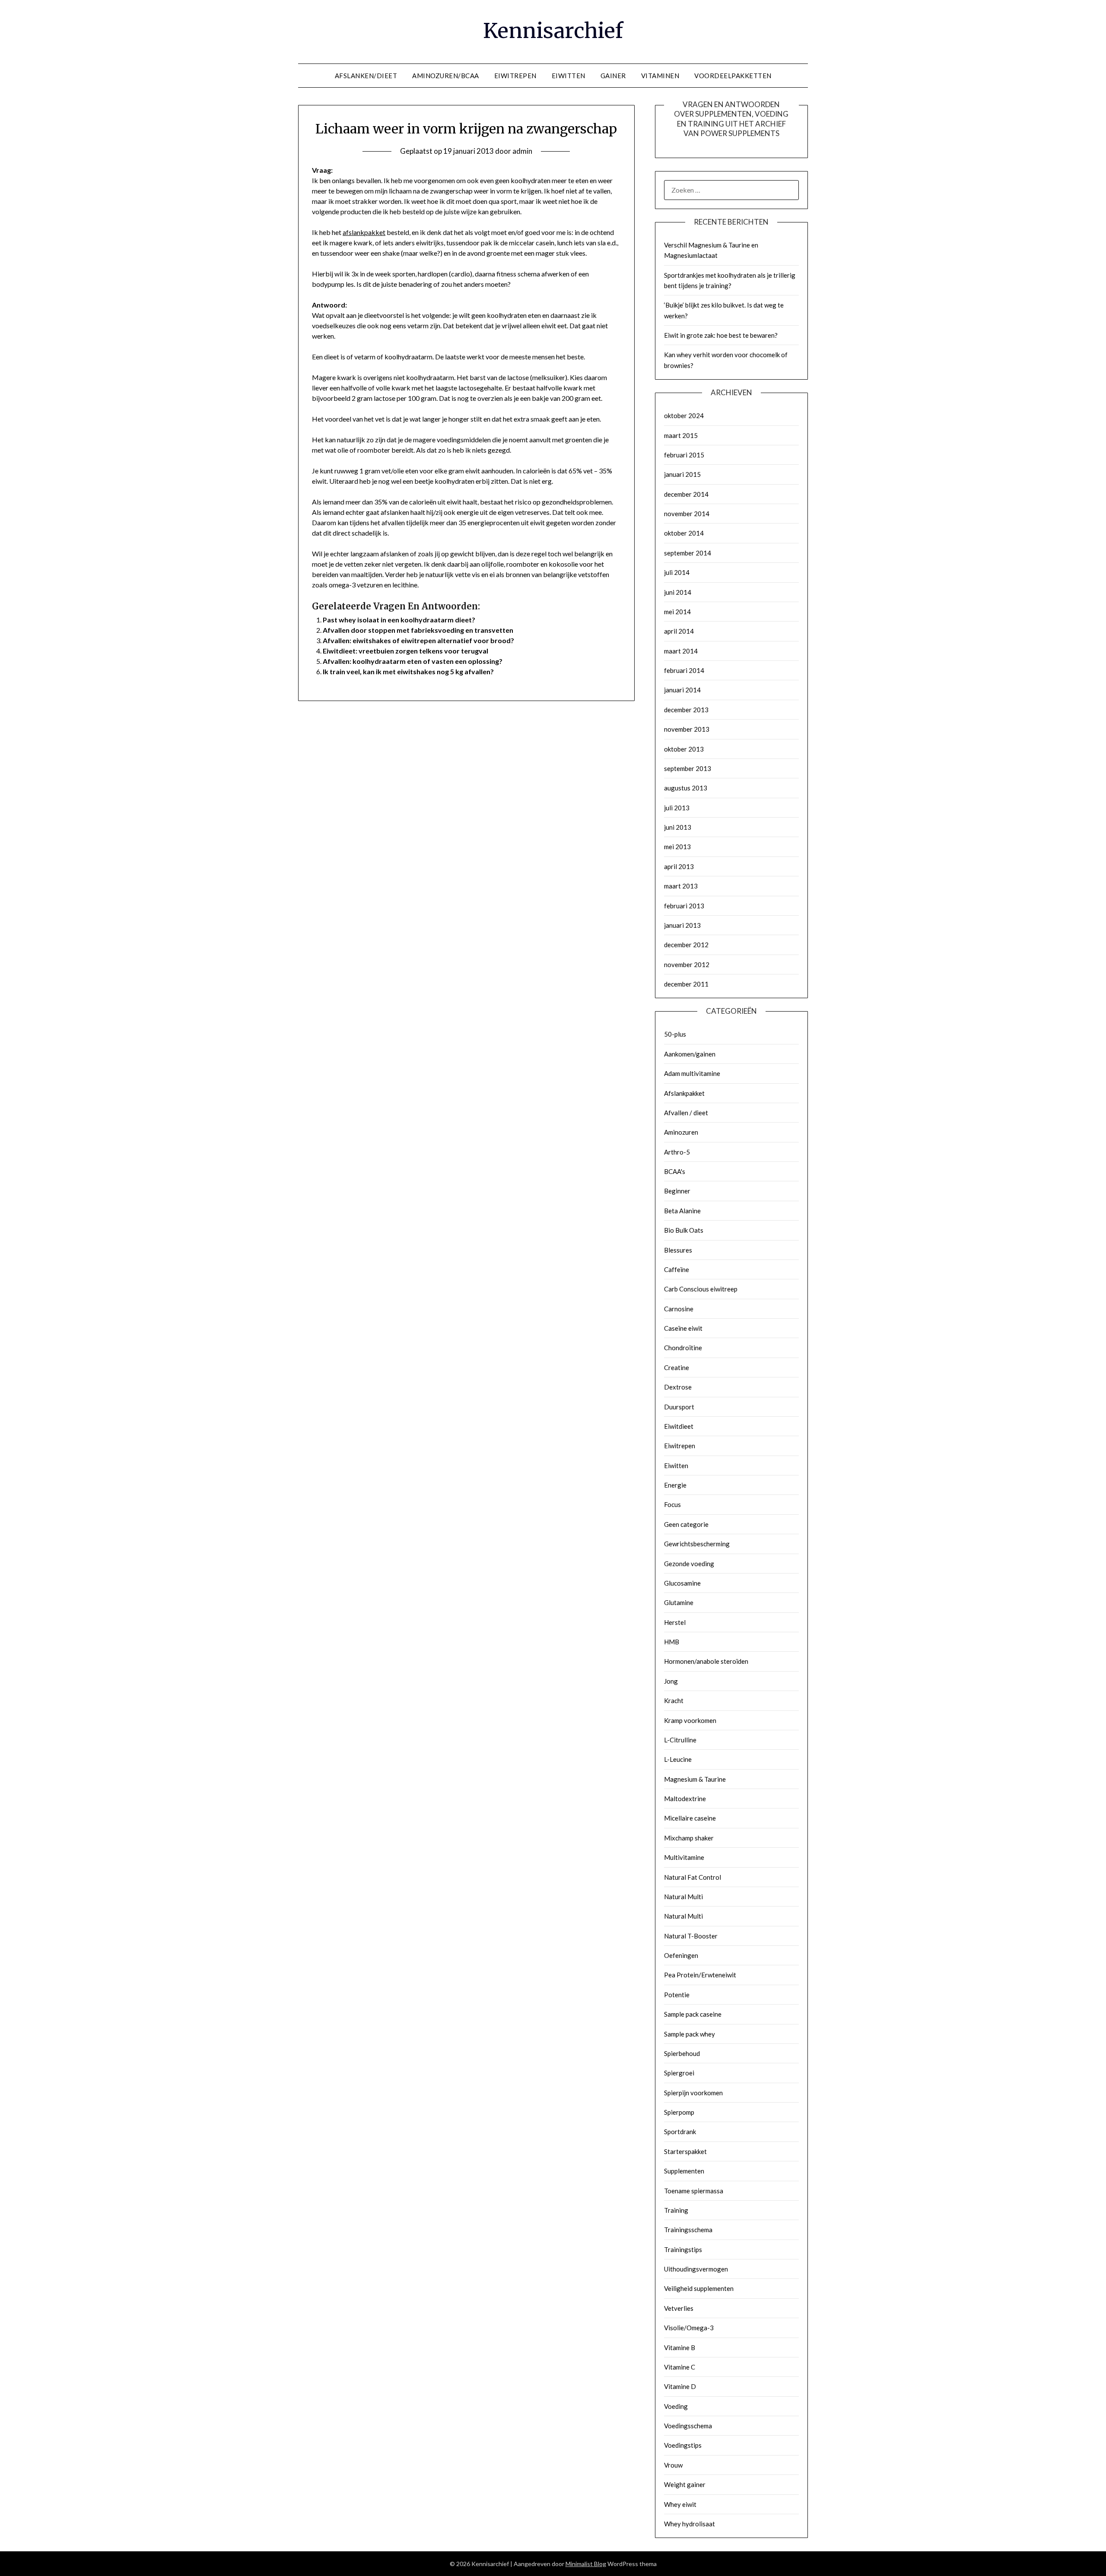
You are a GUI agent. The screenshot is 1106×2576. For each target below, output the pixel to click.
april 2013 (679, 866)
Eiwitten (676, 1466)
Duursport (679, 1407)
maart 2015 (681, 435)
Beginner (677, 1191)
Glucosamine (682, 1583)
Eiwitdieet (679, 1426)
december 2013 (686, 710)
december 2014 (686, 494)
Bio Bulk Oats (684, 1230)
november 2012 (687, 964)
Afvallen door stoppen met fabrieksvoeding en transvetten (418, 630)
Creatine (677, 1367)
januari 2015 (682, 474)
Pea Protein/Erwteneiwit (700, 1975)
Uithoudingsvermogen (696, 2269)
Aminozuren (681, 1132)
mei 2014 (677, 612)
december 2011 (686, 984)
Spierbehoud (682, 2053)
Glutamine (679, 1602)
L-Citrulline (680, 1740)
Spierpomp (679, 2112)
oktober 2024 (684, 416)
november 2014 (687, 514)
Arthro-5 (677, 1152)
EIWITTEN (569, 76)
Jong (671, 1681)
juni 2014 (678, 592)
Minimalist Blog (586, 2564)
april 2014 (679, 631)
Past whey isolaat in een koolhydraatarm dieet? (399, 620)
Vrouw (673, 2465)
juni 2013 (678, 827)
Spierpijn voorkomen (693, 2093)
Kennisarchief (553, 31)
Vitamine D (680, 2386)
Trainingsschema (688, 2230)
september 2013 (688, 768)
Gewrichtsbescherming (697, 1544)
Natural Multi (683, 1897)
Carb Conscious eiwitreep (701, 1289)
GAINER (613, 76)
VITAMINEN (660, 76)
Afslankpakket (684, 1093)
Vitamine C (680, 2367)
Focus (672, 1504)
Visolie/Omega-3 (689, 2328)
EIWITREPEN (515, 76)
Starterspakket (685, 2151)
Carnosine (679, 1309)
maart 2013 (681, 886)
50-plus (675, 1034)
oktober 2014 (684, 533)
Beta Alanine (682, 1211)
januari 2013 (682, 925)
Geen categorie (686, 1524)
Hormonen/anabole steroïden (706, 1661)
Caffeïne (677, 1269)
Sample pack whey (690, 2034)
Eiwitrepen (680, 1446)
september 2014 (688, 553)
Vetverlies (679, 2308)
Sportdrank (680, 2132)
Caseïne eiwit (683, 1328)
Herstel (675, 1622)
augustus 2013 (686, 788)
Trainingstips (683, 2249)
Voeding (676, 2406)
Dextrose (678, 1387)
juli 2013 (677, 808)
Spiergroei (679, 2073)
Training (676, 2210)
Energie (675, 1485)
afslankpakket (364, 232)
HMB (672, 1642)
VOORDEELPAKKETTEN (733, 76)
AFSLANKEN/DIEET (366, 76)
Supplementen (684, 2171)
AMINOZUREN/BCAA (446, 76)
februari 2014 (684, 670)
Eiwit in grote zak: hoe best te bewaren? (721, 335)
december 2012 (686, 945)
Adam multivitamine (692, 1073)
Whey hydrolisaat (690, 2524)
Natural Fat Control (693, 1877)
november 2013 (687, 729)
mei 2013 (677, 847)
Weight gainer (685, 2484)
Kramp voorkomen (690, 1720)
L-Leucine (678, 1759)
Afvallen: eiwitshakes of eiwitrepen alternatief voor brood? (418, 640)
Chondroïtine (683, 1348)
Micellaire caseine (690, 1818)
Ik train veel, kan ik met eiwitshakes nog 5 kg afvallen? (408, 671)
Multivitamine (684, 1857)
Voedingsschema (688, 2426)
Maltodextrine (685, 1799)
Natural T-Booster (691, 1936)
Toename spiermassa (694, 2191)
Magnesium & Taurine (695, 1779)
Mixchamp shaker (689, 1838)
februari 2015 (684, 455)
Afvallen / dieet (686, 1113)
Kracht (674, 1700)
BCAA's (675, 1171)
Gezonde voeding (689, 1564)
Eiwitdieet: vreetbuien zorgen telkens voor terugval (405, 651)
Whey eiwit (680, 2504)
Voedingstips (683, 2445)
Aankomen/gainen (690, 1054)
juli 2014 (677, 572)
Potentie (677, 1995)
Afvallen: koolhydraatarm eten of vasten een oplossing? (413, 661)
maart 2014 (681, 651)
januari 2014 (682, 690)
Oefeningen (681, 1955)
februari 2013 (684, 906)
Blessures (678, 1250)
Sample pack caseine (693, 2014)
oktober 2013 (684, 749)
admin (522, 151)
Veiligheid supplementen (699, 2288)
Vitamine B (680, 2348)
